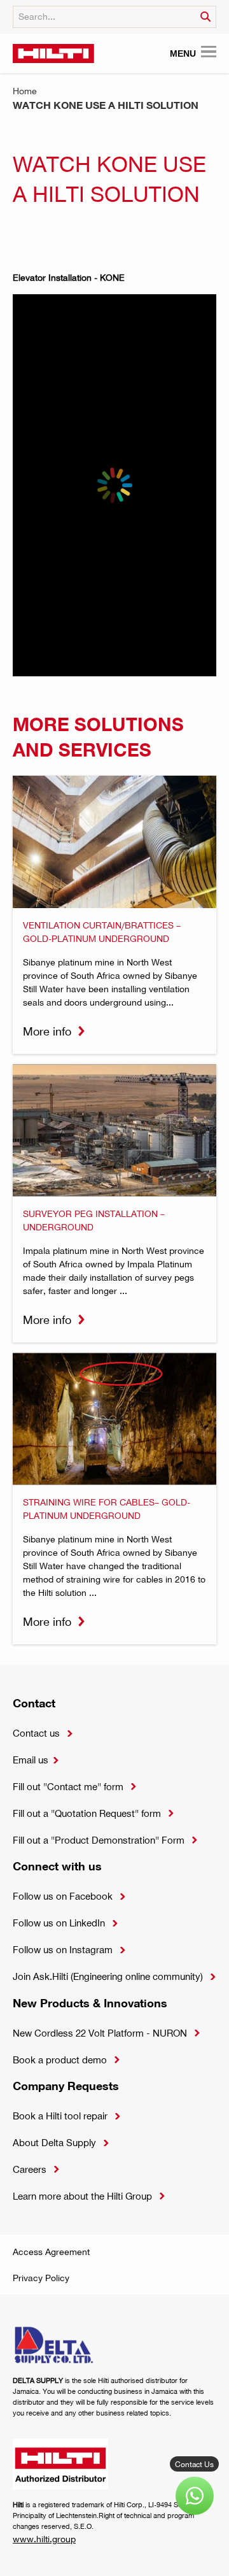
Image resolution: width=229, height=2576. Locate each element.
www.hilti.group (44, 2539)
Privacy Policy (41, 2278)
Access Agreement (51, 2252)
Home (25, 91)
